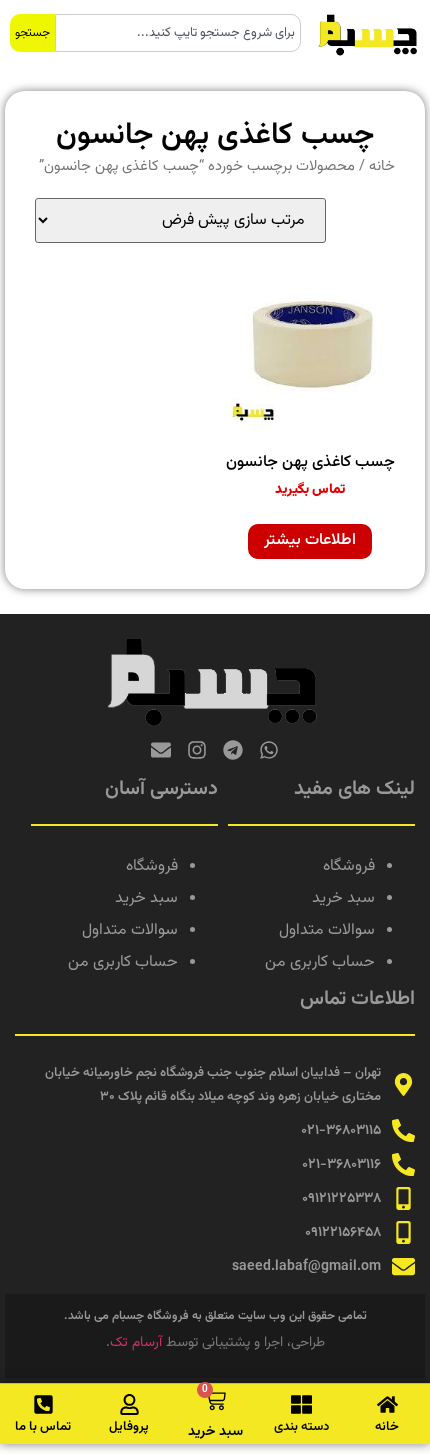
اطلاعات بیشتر (310, 540)
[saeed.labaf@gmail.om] (403, 1266)
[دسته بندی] (301, 1404)
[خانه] (387, 1404)
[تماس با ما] (43, 1404)
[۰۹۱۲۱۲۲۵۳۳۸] (403, 1198)
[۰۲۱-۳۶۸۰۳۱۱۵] (403, 1130)
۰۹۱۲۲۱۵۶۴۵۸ (343, 1233)
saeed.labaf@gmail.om (306, 1267)
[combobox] (178, 33)
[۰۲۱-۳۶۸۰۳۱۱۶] (403, 1164)
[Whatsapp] (269, 750)
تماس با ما (43, 1427)
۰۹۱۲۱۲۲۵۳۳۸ (341, 1199)
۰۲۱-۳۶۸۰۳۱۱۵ (341, 1131)
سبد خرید (343, 898)
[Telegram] (233, 750)
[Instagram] (197, 750)
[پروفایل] (129, 1404)
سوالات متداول (327, 930)
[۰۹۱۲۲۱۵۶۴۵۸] (403, 1232)
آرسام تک (136, 1343)
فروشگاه (349, 866)
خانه (382, 166)
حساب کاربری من (320, 962)
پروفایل (129, 1427)
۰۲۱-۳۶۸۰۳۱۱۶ (341, 1165)
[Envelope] (161, 750)
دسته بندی (301, 1427)
